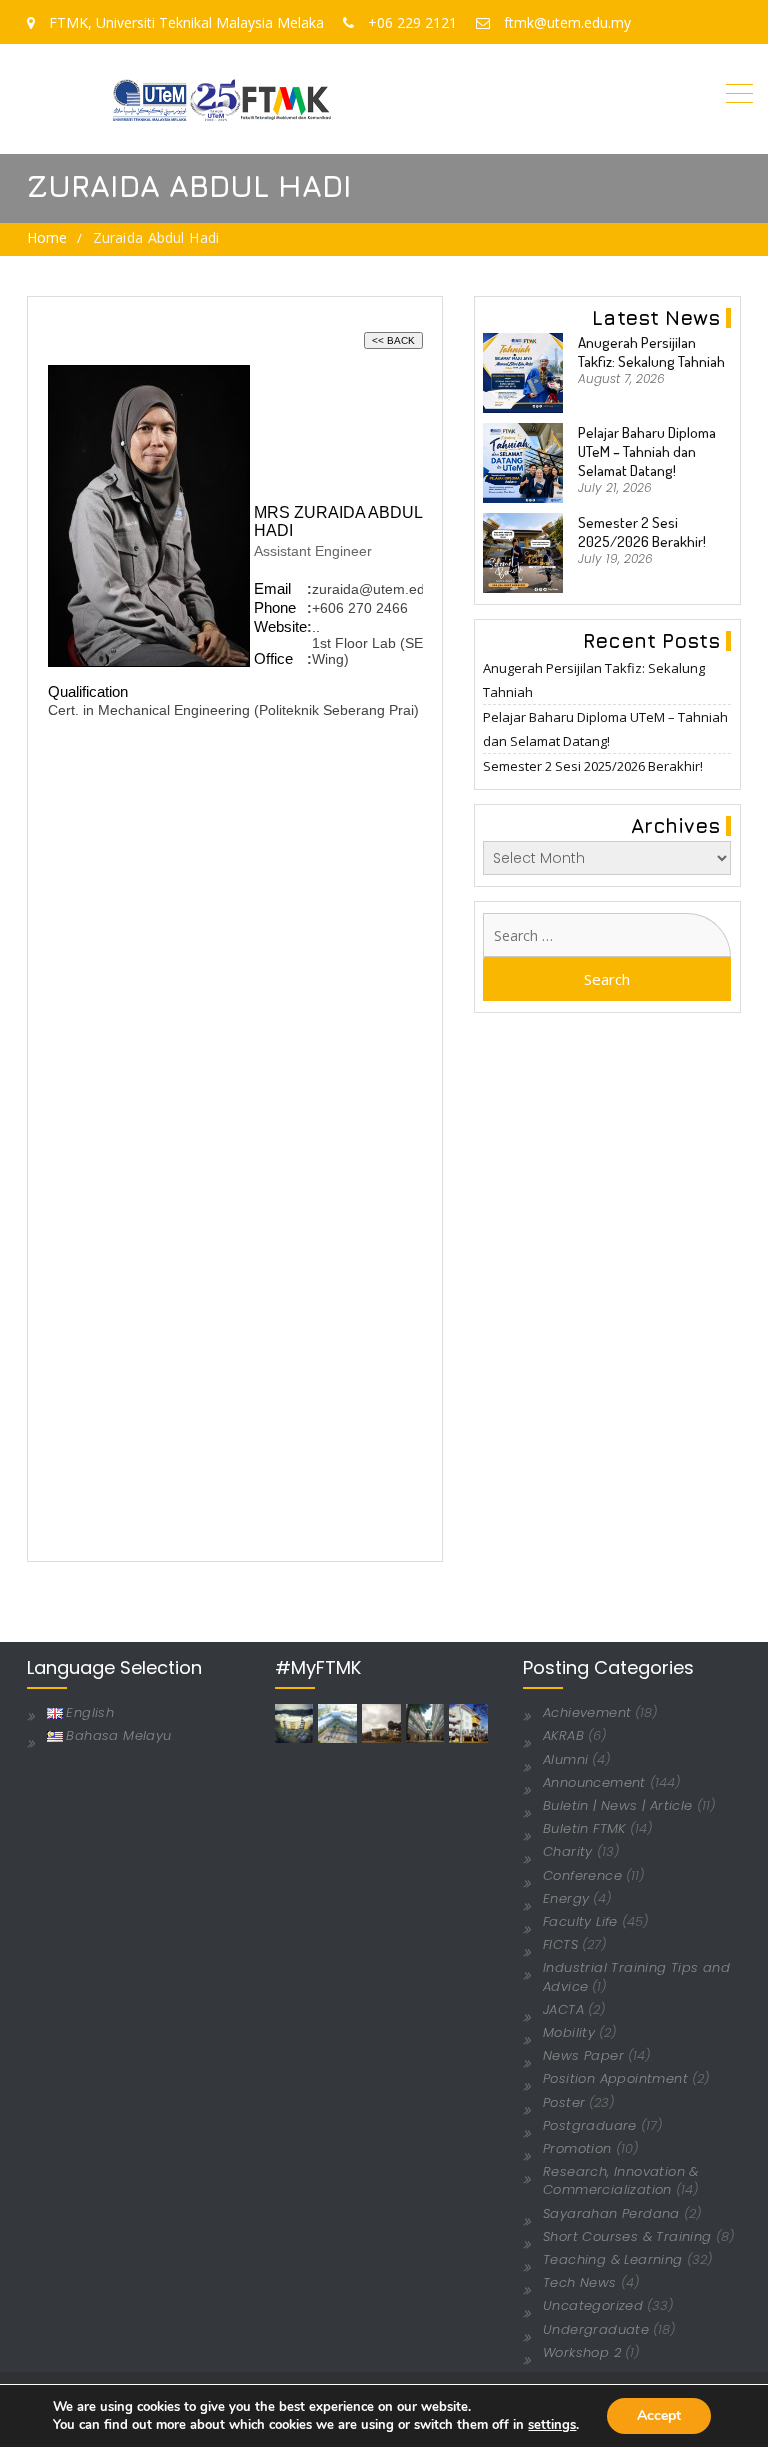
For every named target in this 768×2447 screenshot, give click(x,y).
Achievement (587, 1712)
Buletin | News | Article (618, 1805)
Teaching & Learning (613, 2259)
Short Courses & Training (627, 2236)
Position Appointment (615, 2078)
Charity (568, 1851)
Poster (564, 2102)
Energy (566, 1898)
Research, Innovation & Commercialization (621, 2180)
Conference (582, 1875)
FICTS (560, 1944)
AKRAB (563, 1735)
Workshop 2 (582, 2352)
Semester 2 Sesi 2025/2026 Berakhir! (642, 532)
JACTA (563, 2009)
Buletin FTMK (584, 1828)
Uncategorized (593, 2305)
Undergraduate (596, 2329)
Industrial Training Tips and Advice (636, 1976)
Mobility (569, 2032)
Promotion (577, 2148)
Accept (659, 2415)
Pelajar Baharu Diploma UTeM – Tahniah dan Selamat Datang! (647, 451)
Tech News (580, 2282)
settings (552, 2425)
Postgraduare (590, 2125)
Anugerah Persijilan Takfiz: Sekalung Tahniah (651, 352)
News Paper (583, 2055)
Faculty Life (580, 1921)
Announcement (594, 1782)
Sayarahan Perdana (611, 2213)
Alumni (565, 1759)
